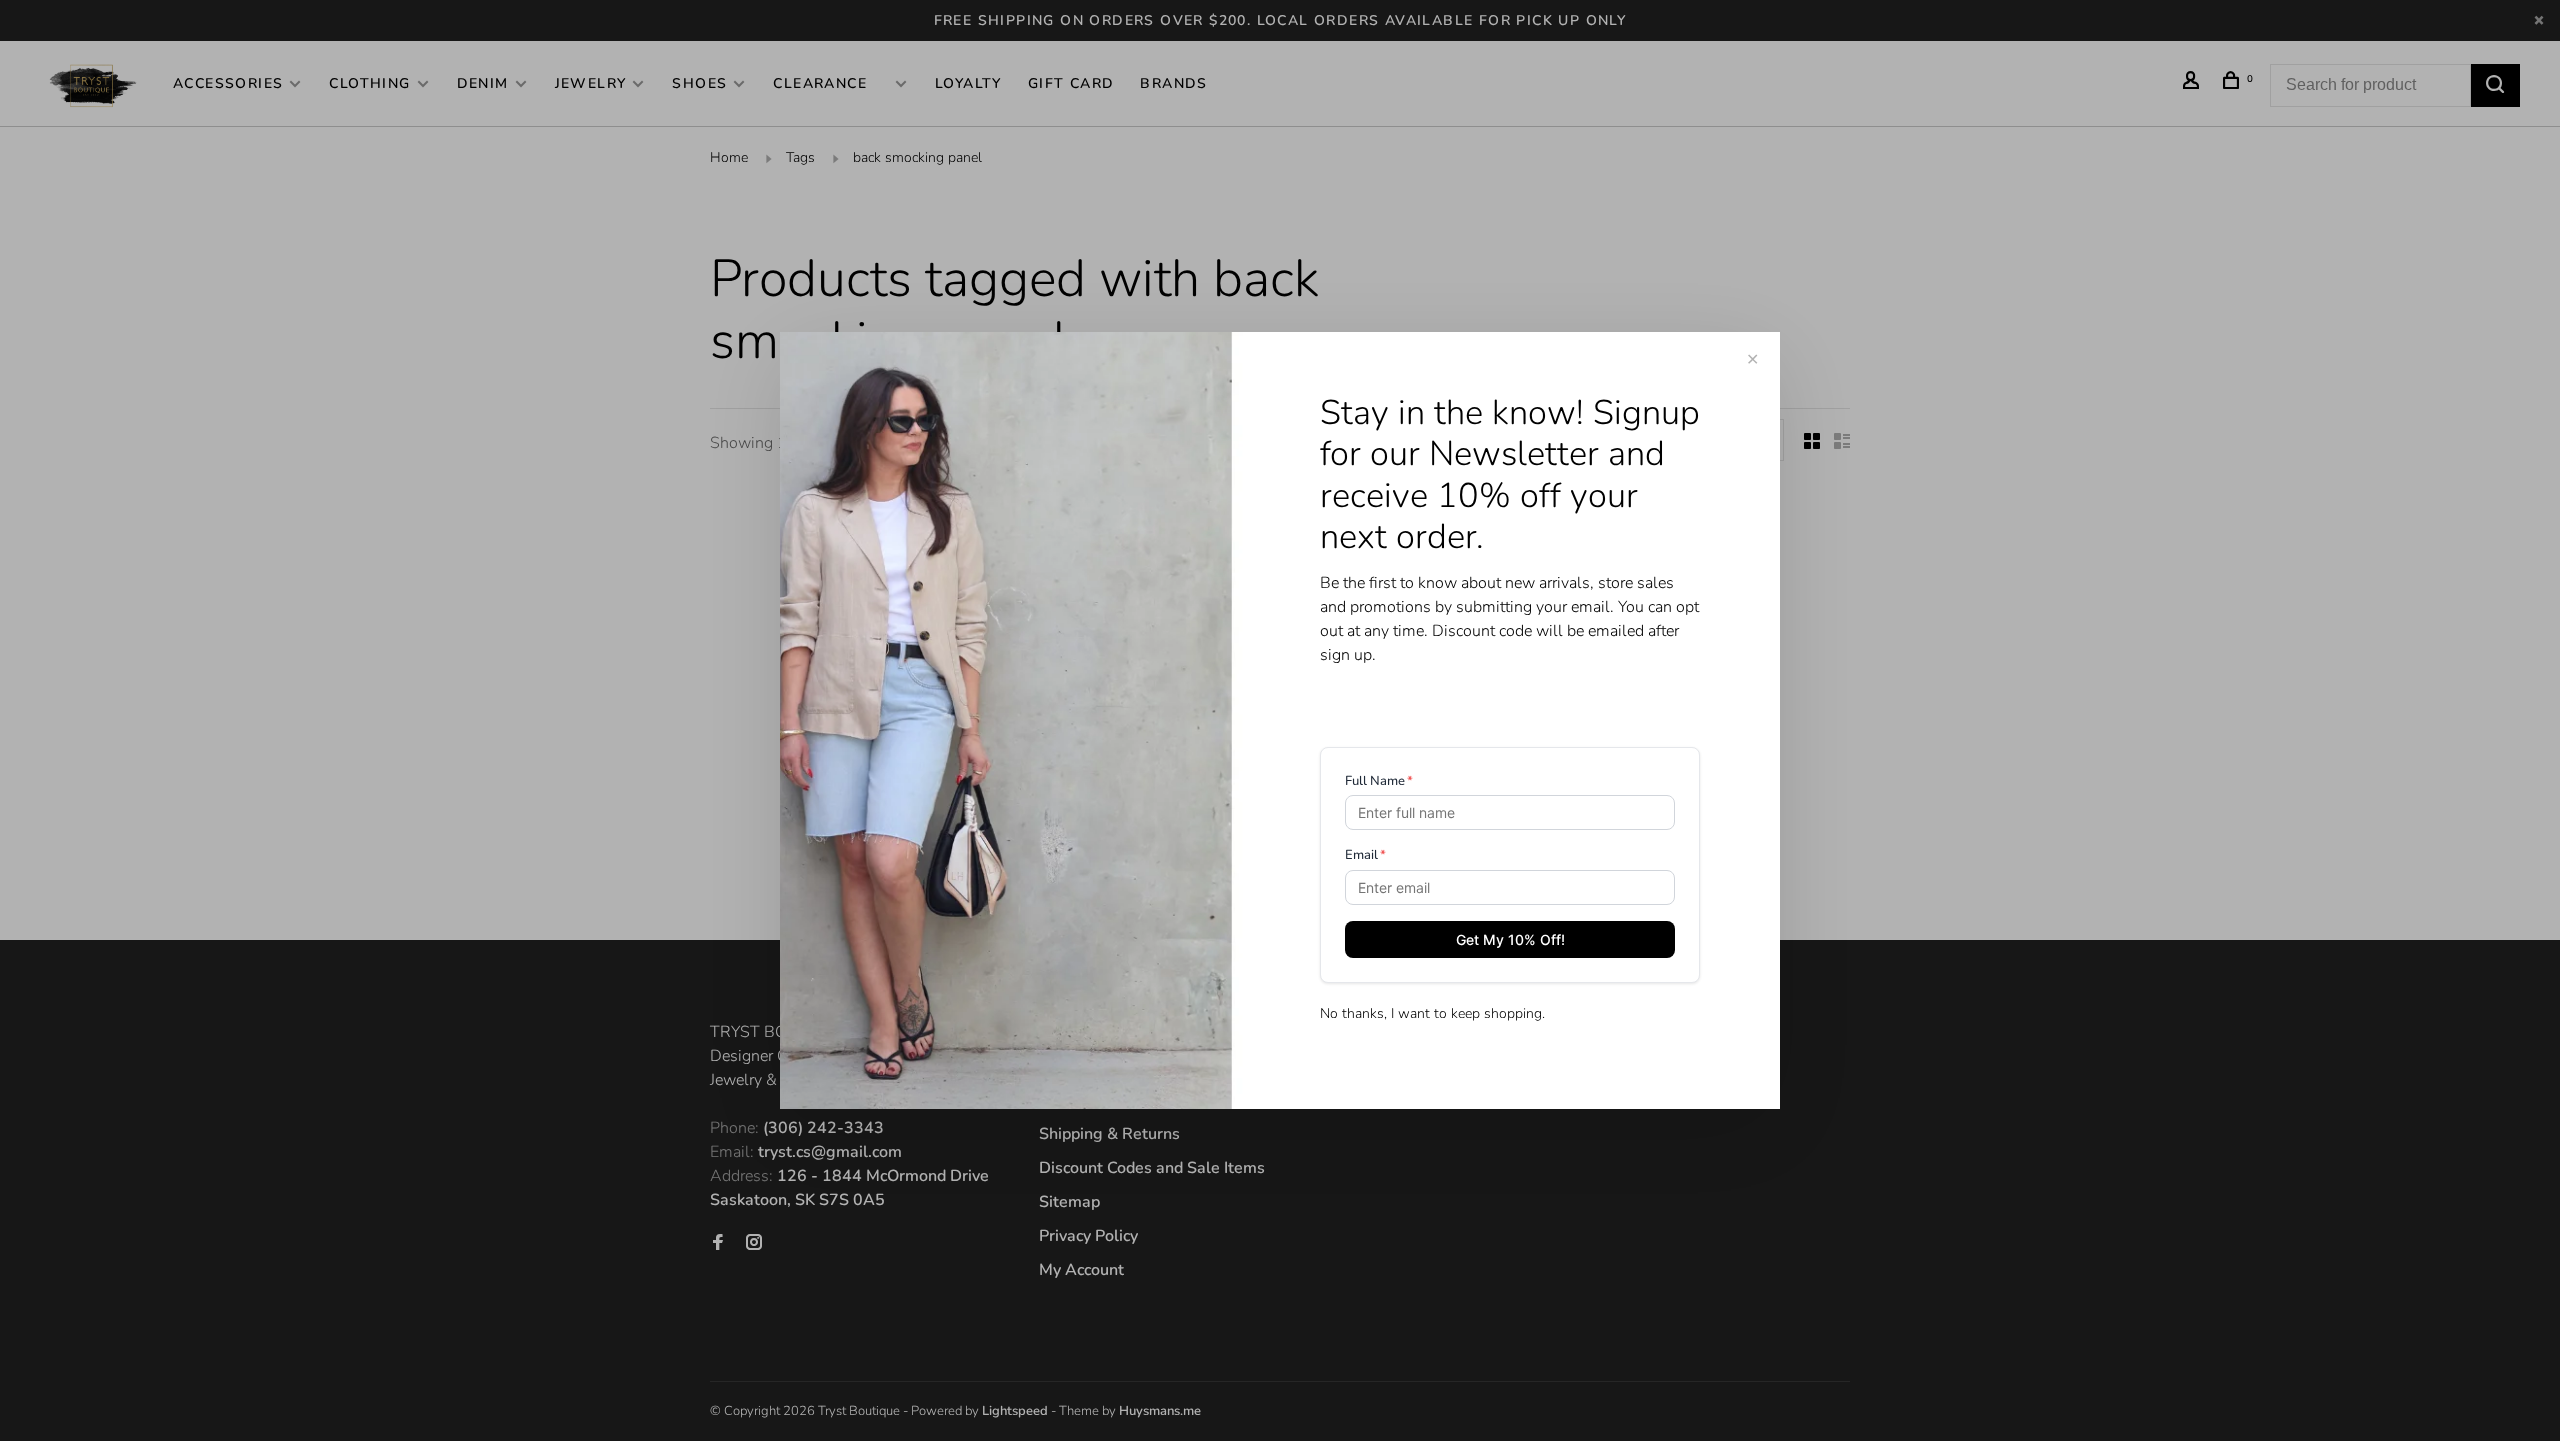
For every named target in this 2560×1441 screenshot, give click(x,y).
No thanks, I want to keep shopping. (1432, 1013)
